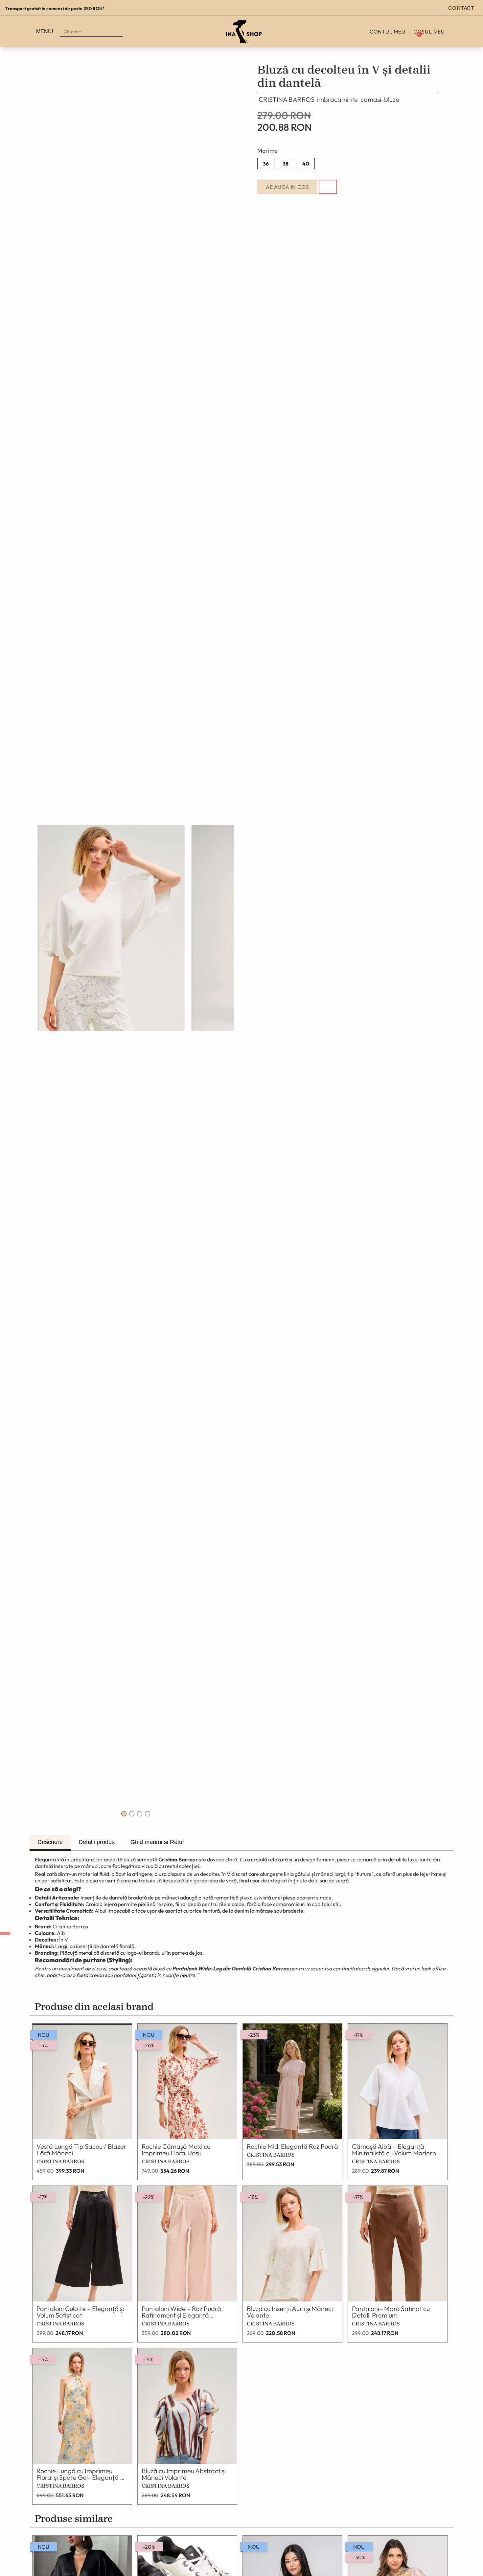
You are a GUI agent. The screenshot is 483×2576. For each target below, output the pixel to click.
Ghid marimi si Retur (157, 1842)
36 (266, 164)
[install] (5, 1933)
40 (306, 164)
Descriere (50, 1842)
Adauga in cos (287, 187)
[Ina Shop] (244, 32)
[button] (124, 1814)
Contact (461, 8)
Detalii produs (97, 1842)
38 (286, 164)
